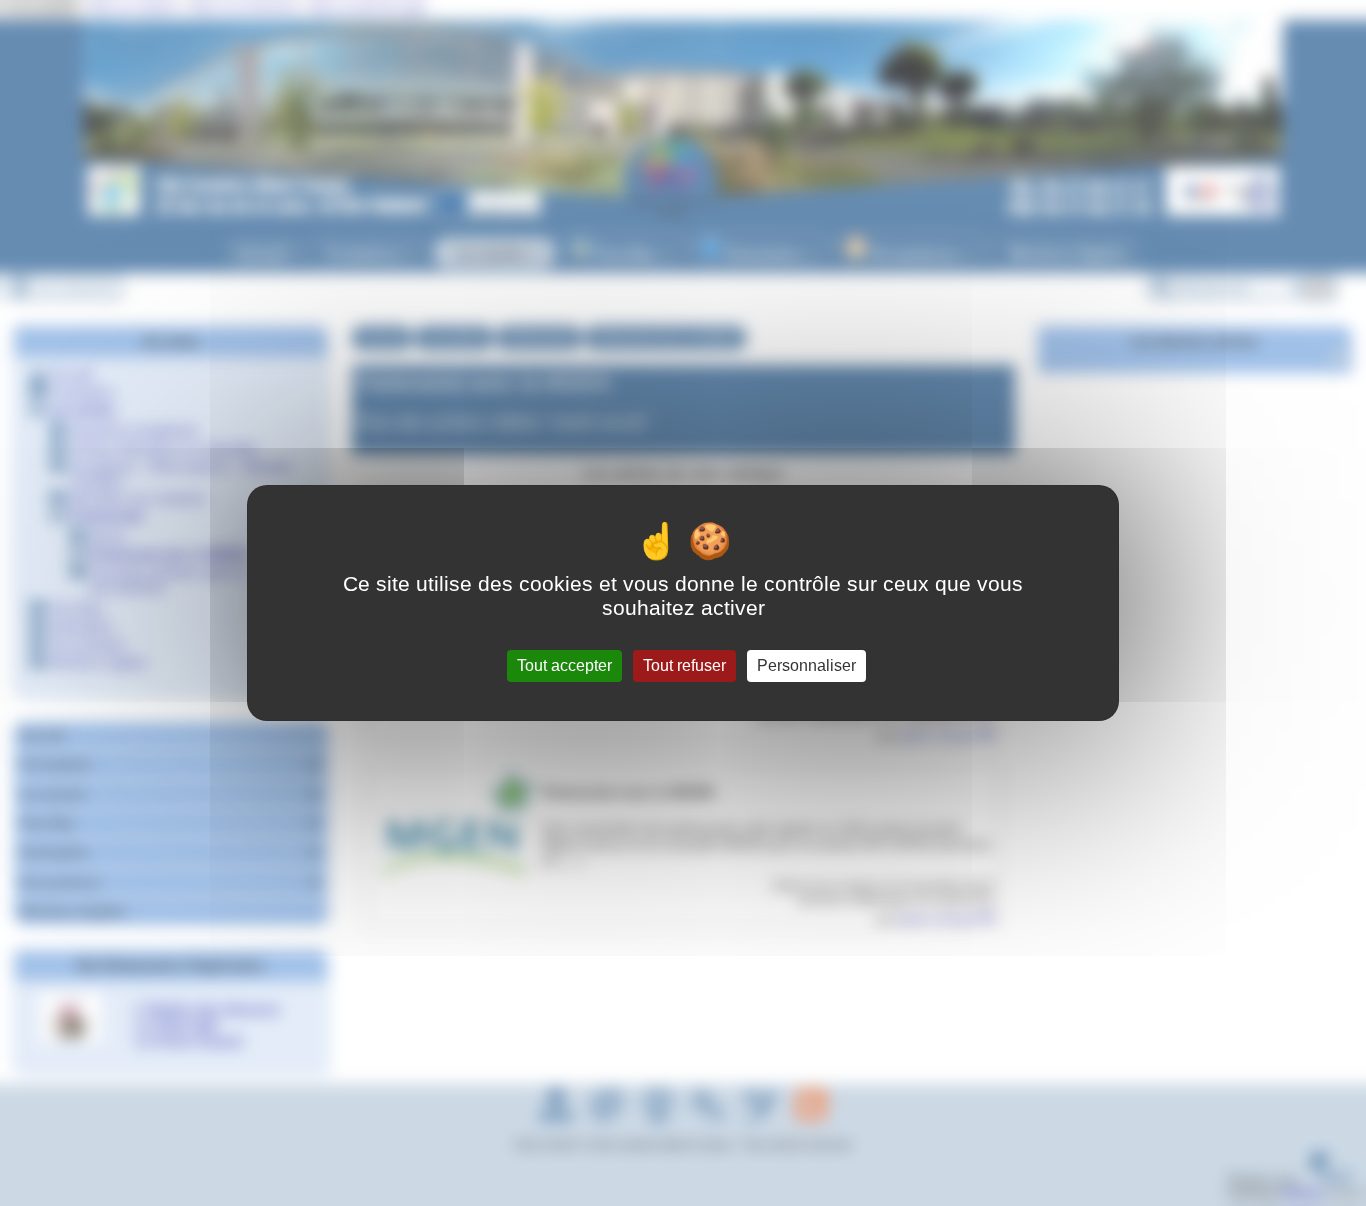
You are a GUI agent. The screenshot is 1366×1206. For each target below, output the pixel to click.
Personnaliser (806, 665)
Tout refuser (684, 665)
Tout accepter (564, 665)
